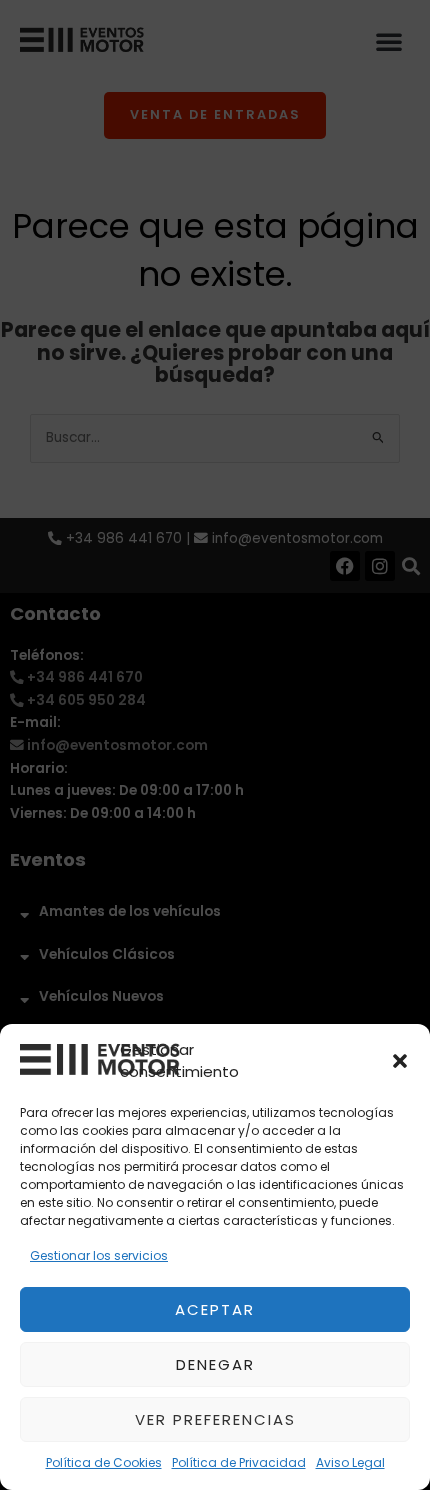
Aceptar (215, 1309)
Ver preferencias (215, 1419)
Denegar (215, 1364)
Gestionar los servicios (99, 1255)
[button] (400, 1061)
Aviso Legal (350, 1462)
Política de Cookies (104, 1462)
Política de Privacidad (239, 1462)
